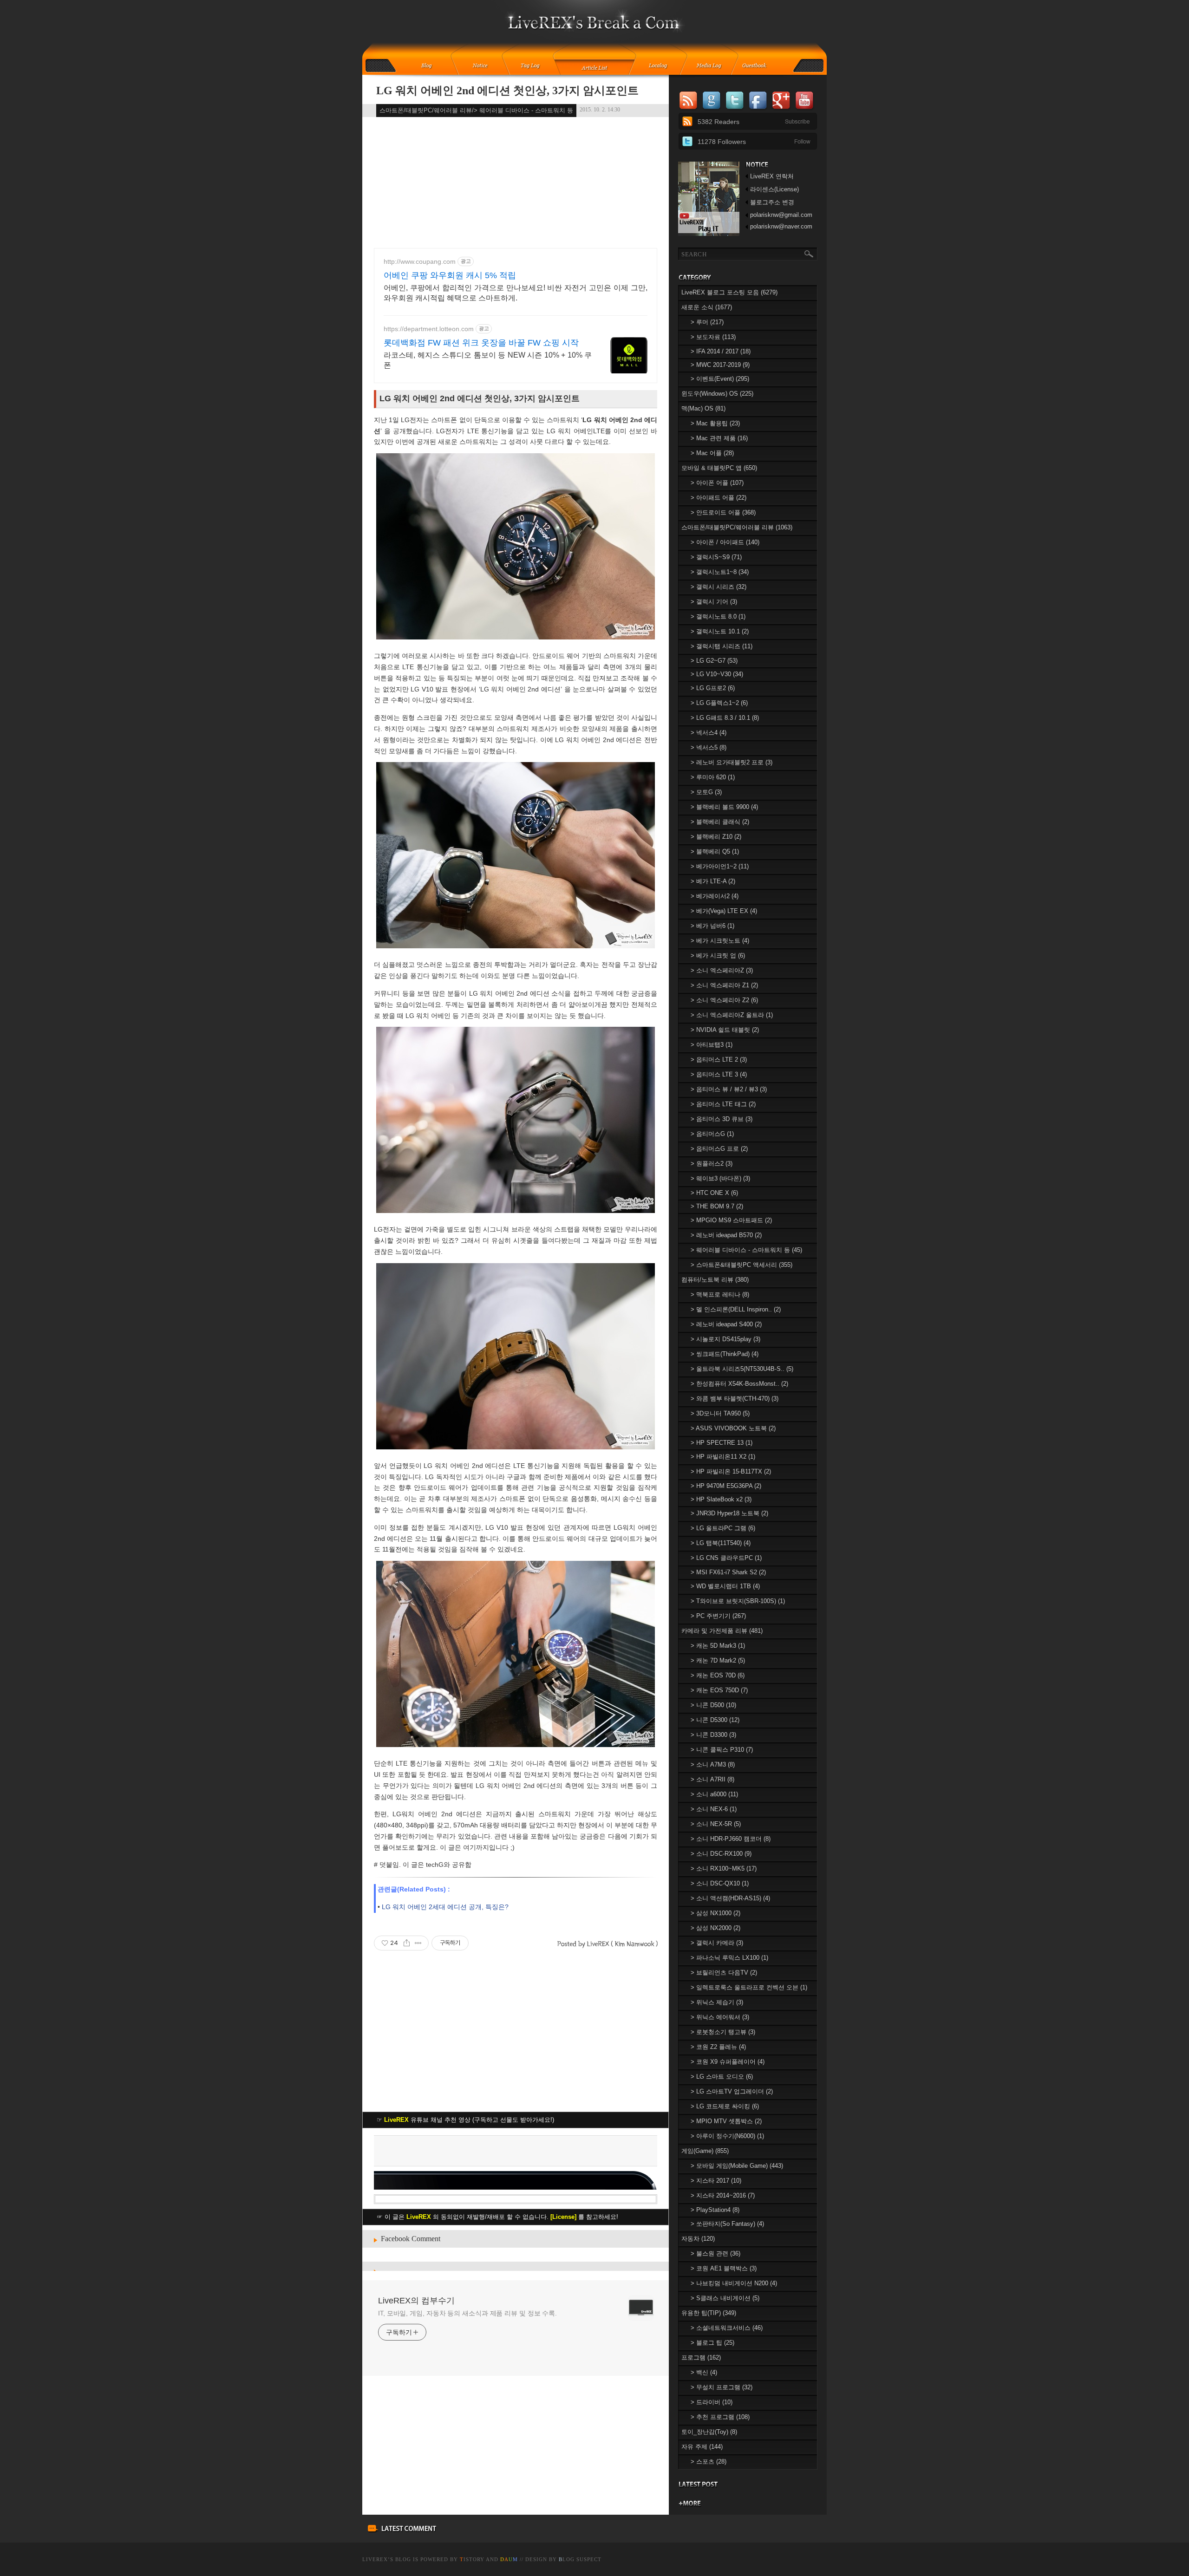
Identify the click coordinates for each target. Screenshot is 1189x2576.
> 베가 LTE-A (713, 881)
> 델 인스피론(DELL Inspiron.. (736, 1309)
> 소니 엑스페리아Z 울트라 (732, 1015)
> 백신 (704, 2372)
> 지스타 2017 (716, 2181)
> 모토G (706, 792)
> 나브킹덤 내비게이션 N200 (734, 2283)
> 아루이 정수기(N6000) (727, 2136)
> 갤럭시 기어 (714, 602)
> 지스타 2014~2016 (723, 2195)
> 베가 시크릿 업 (718, 955)
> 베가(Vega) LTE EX (724, 911)
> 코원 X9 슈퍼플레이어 (728, 2062)
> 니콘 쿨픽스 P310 (722, 1750)
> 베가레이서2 (715, 896)
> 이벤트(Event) (720, 379)
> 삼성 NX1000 (715, 1913)
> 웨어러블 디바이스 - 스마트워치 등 (746, 1250)
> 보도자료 (713, 337)
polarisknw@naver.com (781, 226)
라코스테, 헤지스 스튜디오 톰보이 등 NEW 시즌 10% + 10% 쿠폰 (488, 360)
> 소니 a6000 (714, 1794)
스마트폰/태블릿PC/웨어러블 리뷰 (737, 527)
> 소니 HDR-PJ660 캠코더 (731, 1839)
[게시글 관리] (418, 1943)
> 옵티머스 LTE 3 (719, 1074)
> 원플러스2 (712, 1164)
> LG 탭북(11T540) (721, 1543)
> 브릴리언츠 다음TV (724, 1973)
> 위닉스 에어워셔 (720, 2017)
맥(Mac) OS (703, 408)
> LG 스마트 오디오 (722, 2077)
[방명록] (759, 66)
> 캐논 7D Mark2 (718, 1660)
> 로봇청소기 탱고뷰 (723, 2032)
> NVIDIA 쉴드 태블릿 (725, 1030)
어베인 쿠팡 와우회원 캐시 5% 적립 (450, 275)
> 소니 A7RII (712, 1779)
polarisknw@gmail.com (781, 215)
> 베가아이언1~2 (720, 866)
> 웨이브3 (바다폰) (720, 1178)
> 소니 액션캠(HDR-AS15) (730, 1898)
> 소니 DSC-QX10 (720, 1883)
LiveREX (375, 2559)
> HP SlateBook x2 (721, 1499)
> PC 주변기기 (718, 1616)
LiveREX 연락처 (772, 176)
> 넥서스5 (709, 747)
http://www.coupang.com (420, 261)
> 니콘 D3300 (713, 1735)
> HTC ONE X (714, 1193)
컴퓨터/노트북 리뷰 (715, 1280)
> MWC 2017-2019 (720, 365)
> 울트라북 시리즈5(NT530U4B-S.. (742, 1369)
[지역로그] (660, 66)
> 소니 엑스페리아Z (722, 970)
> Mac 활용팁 (715, 423)
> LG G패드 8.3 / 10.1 (725, 718)
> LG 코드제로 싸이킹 (725, 2106)
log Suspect (580, 2559)
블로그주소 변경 (772, 202)
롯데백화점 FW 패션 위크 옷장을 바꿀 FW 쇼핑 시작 (481, 343)
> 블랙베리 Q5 (715, 851)
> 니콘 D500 (713, 1705)
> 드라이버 (712, 2402)
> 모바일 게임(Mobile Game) (737, 2166)
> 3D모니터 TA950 (720, 1413)
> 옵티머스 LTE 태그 (723, 1104)
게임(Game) (705, 2151)
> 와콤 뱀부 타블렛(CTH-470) (735, 1399)
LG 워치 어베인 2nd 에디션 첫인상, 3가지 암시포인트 (507, 91)
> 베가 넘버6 (712, 926)
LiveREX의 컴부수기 (416, 2301)
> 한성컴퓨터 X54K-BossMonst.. (739, 1384)
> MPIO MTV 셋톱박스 (726, 2121)
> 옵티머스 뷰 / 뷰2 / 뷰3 (729, 1089)
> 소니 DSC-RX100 (721, 1854)
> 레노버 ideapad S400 (726, 1324)
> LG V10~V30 (717, 674)
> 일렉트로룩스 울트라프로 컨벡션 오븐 (749, 1987)
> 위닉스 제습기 (717, 2002)
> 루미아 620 (713, 777)
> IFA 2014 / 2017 (721, 351)
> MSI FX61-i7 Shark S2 (728, 1572)
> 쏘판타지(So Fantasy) (727, 2224)
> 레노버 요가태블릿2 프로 (732, 762)
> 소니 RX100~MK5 (724, 1868)
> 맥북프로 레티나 (720, 1295)
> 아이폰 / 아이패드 (725, 542)
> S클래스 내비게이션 (725, 2298)
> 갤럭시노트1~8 (720, 572)
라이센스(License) (774, 189)
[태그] (533, 66)
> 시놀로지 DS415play (725, 1339)
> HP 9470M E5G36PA (726, 1486)
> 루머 (707, 322)
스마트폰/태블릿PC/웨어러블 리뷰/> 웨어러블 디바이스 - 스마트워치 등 (476, 110)
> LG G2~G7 (714, 661)
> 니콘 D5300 (715, 1720)
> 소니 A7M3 (713, 1764)
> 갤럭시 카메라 (717, 1943)
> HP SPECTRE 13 (722, 1443)
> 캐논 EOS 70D (718, 1675)
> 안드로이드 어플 (723, 512)
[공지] (487, 66)
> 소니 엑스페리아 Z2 (724, 1000)
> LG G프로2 (713, 688)
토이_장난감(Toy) (709, 2432)
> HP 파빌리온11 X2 (723, 1457)
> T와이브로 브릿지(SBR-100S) (738, 1601)
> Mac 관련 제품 (719, 438)
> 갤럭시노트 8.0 (718, 616)
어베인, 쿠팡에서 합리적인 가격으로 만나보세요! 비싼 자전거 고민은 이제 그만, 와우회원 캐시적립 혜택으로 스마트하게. (516, 293)
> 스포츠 (709, 2462)
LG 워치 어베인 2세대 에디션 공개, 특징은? (445, 1907)
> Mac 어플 (712, 453)
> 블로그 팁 (712, 2343)
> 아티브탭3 (712, 1045)
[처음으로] (595, 28)
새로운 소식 (707, 307)
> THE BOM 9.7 (717, 1206)
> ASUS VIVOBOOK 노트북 (733, 1428)
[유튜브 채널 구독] (709, 234)
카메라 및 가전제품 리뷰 (722, 1631)
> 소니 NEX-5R (716, 1824)
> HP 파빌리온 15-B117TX (731, 1471)
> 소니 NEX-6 (714, 1809)
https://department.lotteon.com (429, 329)
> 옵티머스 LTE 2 (719, 1060)
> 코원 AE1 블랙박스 (724, 2268)
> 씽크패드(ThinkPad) (725, 1354)
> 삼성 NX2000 (715, 1928)
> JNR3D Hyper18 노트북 (729, 1513)
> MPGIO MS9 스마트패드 (731, 1220)
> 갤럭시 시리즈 (719, 587)
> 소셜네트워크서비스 (727, 2328)
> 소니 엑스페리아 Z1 (724, 985)
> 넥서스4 (709, 733)
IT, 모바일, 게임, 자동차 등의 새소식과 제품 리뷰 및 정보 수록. (467, 2313)
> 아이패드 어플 (719, 498)
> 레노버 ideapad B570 (726, 1235)
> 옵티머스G (712, 1134)
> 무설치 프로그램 (722, 2387)
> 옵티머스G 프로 (719, 1149)
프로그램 (701, 2358)
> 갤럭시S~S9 (716, 557)
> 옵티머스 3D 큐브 (722, 1119)
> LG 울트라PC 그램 (723, 1528)
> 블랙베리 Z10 (716, 837)
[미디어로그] (712, 66)
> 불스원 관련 (715, 2253)
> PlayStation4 (715, 2210)
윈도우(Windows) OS (717, 394)
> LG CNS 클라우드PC (726, 1558)
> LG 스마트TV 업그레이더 (732, 2091)
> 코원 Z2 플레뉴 (718, 2047)
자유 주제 (702, 2447)
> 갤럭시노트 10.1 (720, 631)
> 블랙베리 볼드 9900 (724, 807)
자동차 (698, 2239)
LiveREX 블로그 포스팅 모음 (729, 292)
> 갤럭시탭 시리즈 (722, 646)
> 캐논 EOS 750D (719, 1690)
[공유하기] (407, 1943)
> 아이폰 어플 (717, 483)
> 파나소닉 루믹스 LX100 (729, 1958)
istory (472, 2559)
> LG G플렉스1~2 (719, 703)
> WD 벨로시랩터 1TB (725, 1586)
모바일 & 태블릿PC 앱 (719, 468)
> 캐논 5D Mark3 (718, 1646)
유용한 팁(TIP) (709, 2313)
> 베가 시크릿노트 (720, 941)
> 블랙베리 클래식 (720, 822)
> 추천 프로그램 (720, 2417)
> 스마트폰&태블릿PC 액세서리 (741, 1265)
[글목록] (595, 66)
